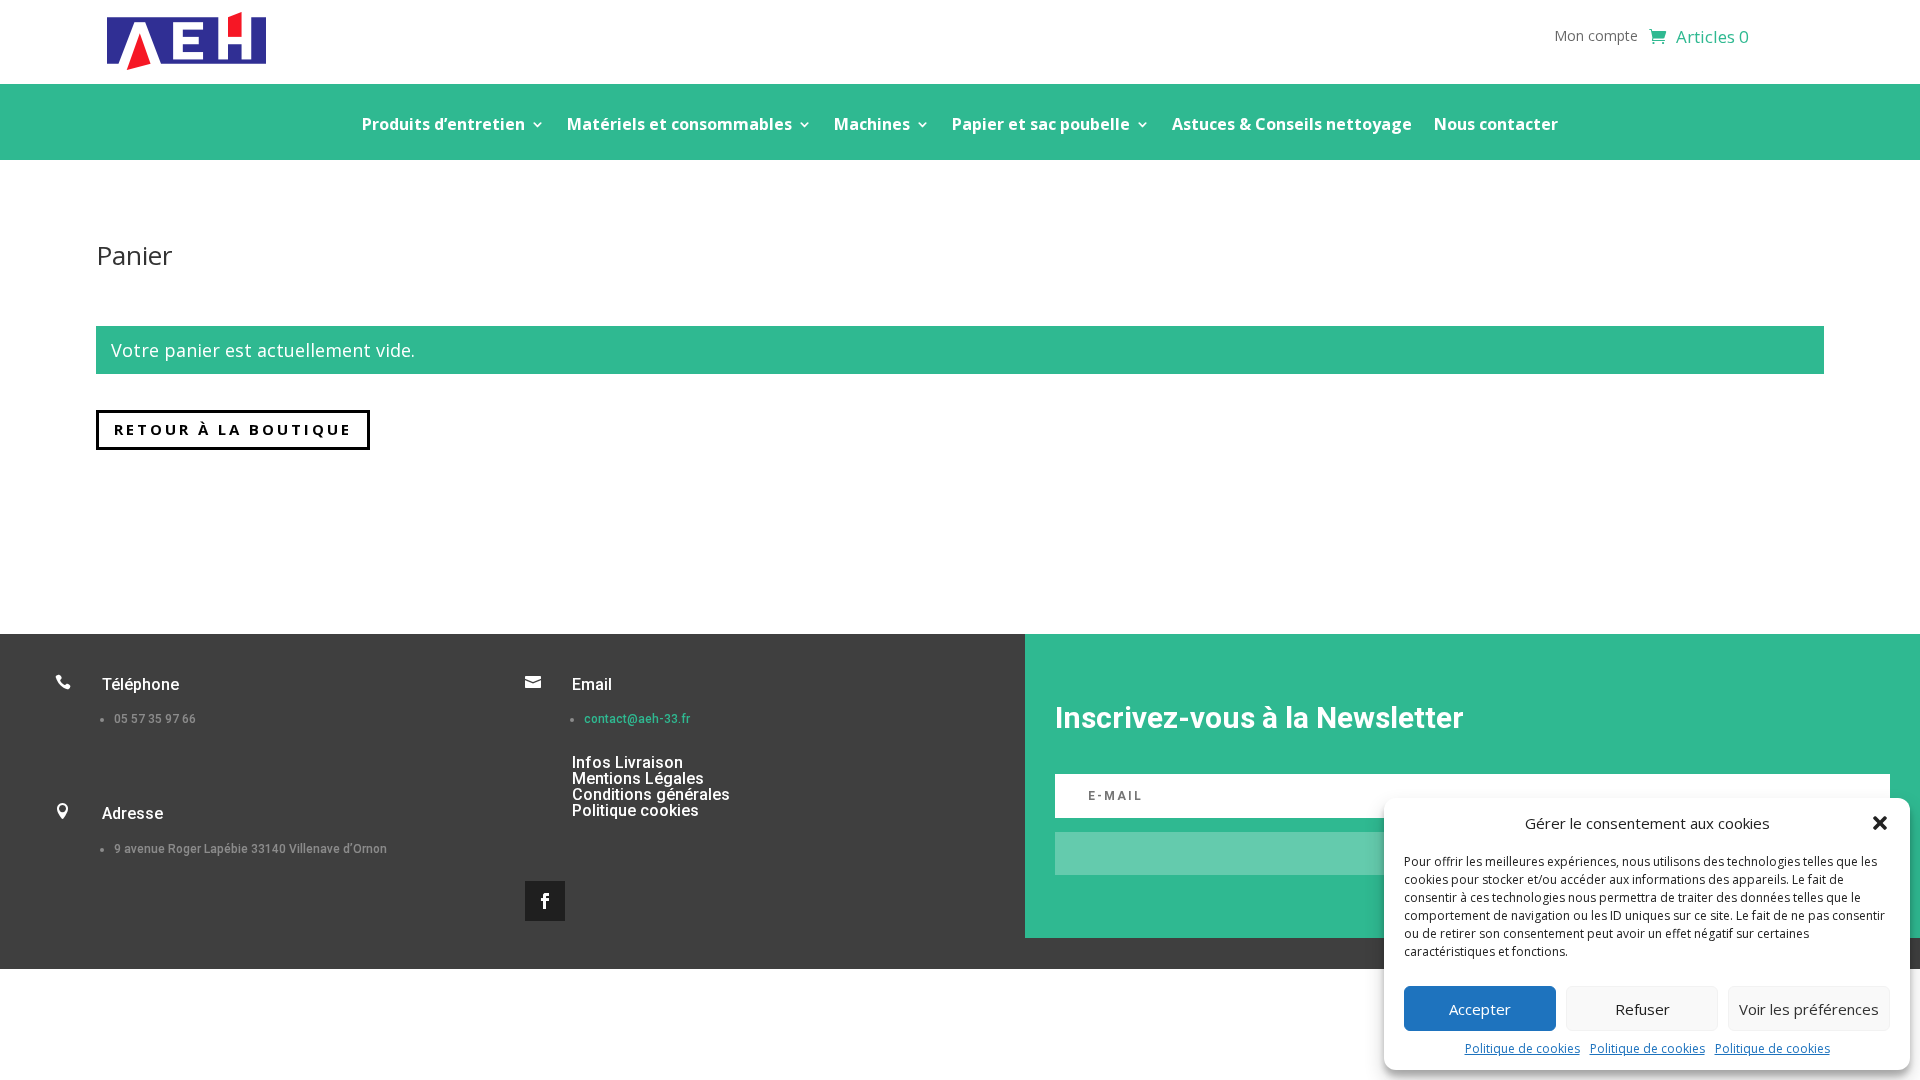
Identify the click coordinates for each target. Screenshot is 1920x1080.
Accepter (1480, 1009)
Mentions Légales (638, 778)
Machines (872, 126)
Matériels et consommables (679, 126)
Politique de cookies (1522, 1048)
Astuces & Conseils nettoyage (1292, 126)
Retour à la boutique (233, 429)
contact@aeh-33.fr (637, 719)
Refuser (1642, 1009)
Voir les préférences (1809, 1009)
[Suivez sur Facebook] (545, 901)
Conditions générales (651, 794)
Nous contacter (1496, 126)
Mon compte (1596, 37)
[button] (1880, 823)
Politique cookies (635, 810)
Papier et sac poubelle (1041, 126)
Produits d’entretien (443, 126)
